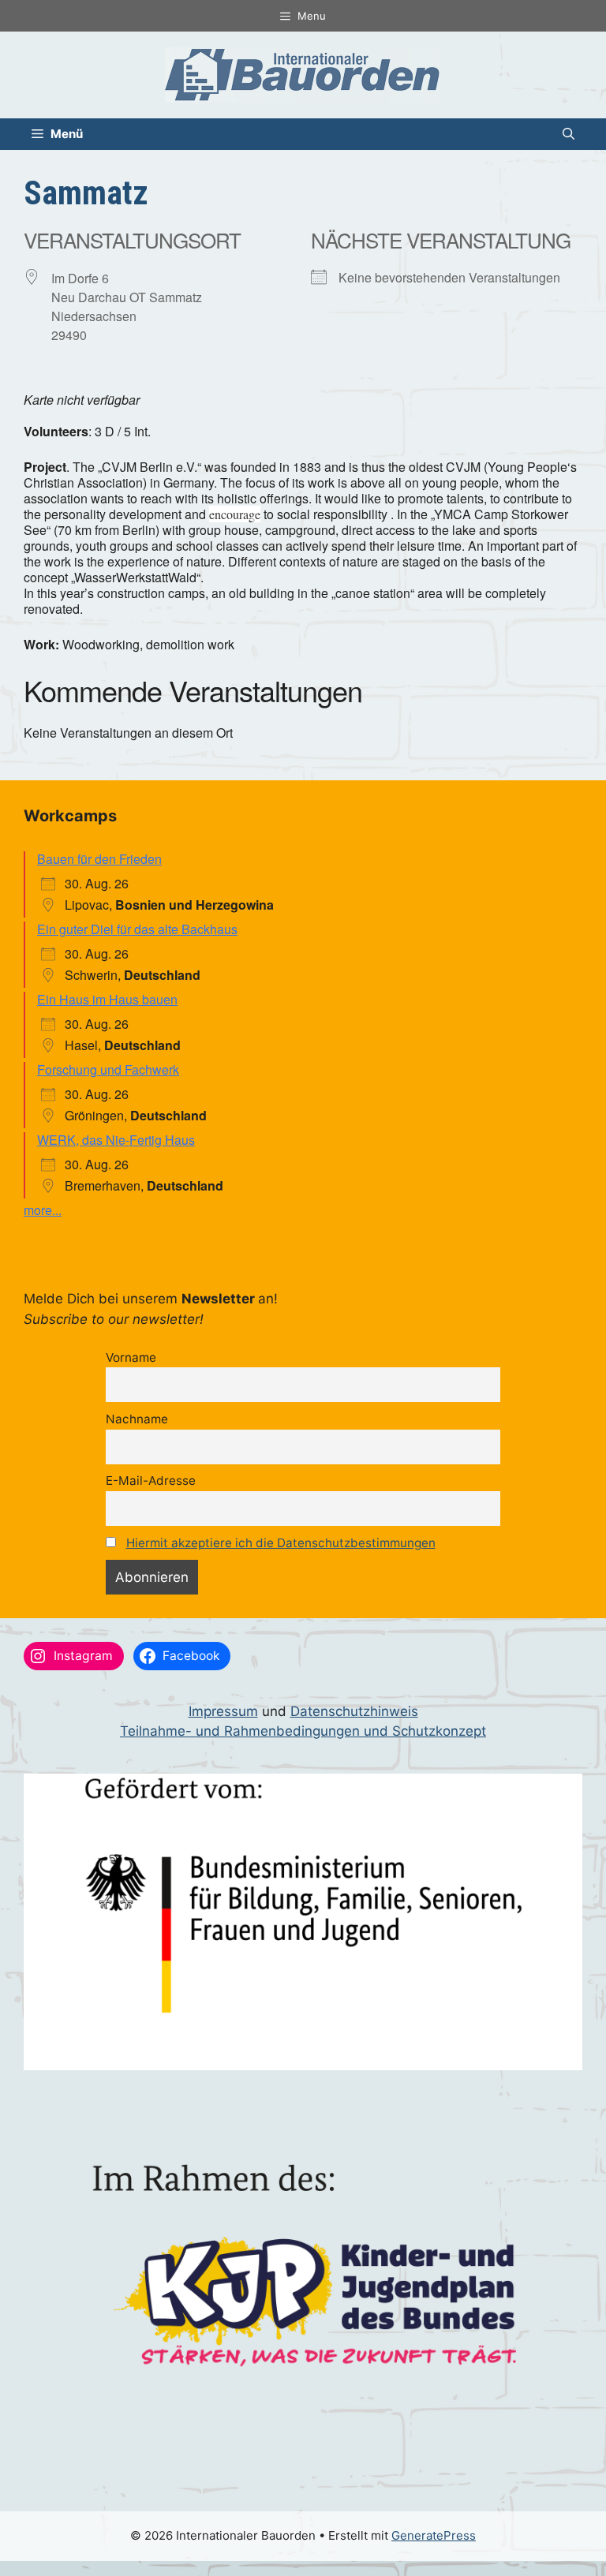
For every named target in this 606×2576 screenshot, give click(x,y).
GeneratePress (434, 2535)
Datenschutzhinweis (354, 1711)
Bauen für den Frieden (99, 859)
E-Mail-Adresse (151, 1481)
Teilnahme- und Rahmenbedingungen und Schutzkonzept (303, 1731)
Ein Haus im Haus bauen (107, 999)
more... (43, 1210)
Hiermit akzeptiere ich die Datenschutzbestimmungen (281, 1543)
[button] (569, 134)
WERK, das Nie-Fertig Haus (116, 1140)
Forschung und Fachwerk (108, 1069)
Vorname (131, 1357)
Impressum (223, 1711)
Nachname (137, 1419)
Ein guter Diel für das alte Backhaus (137, 929)
